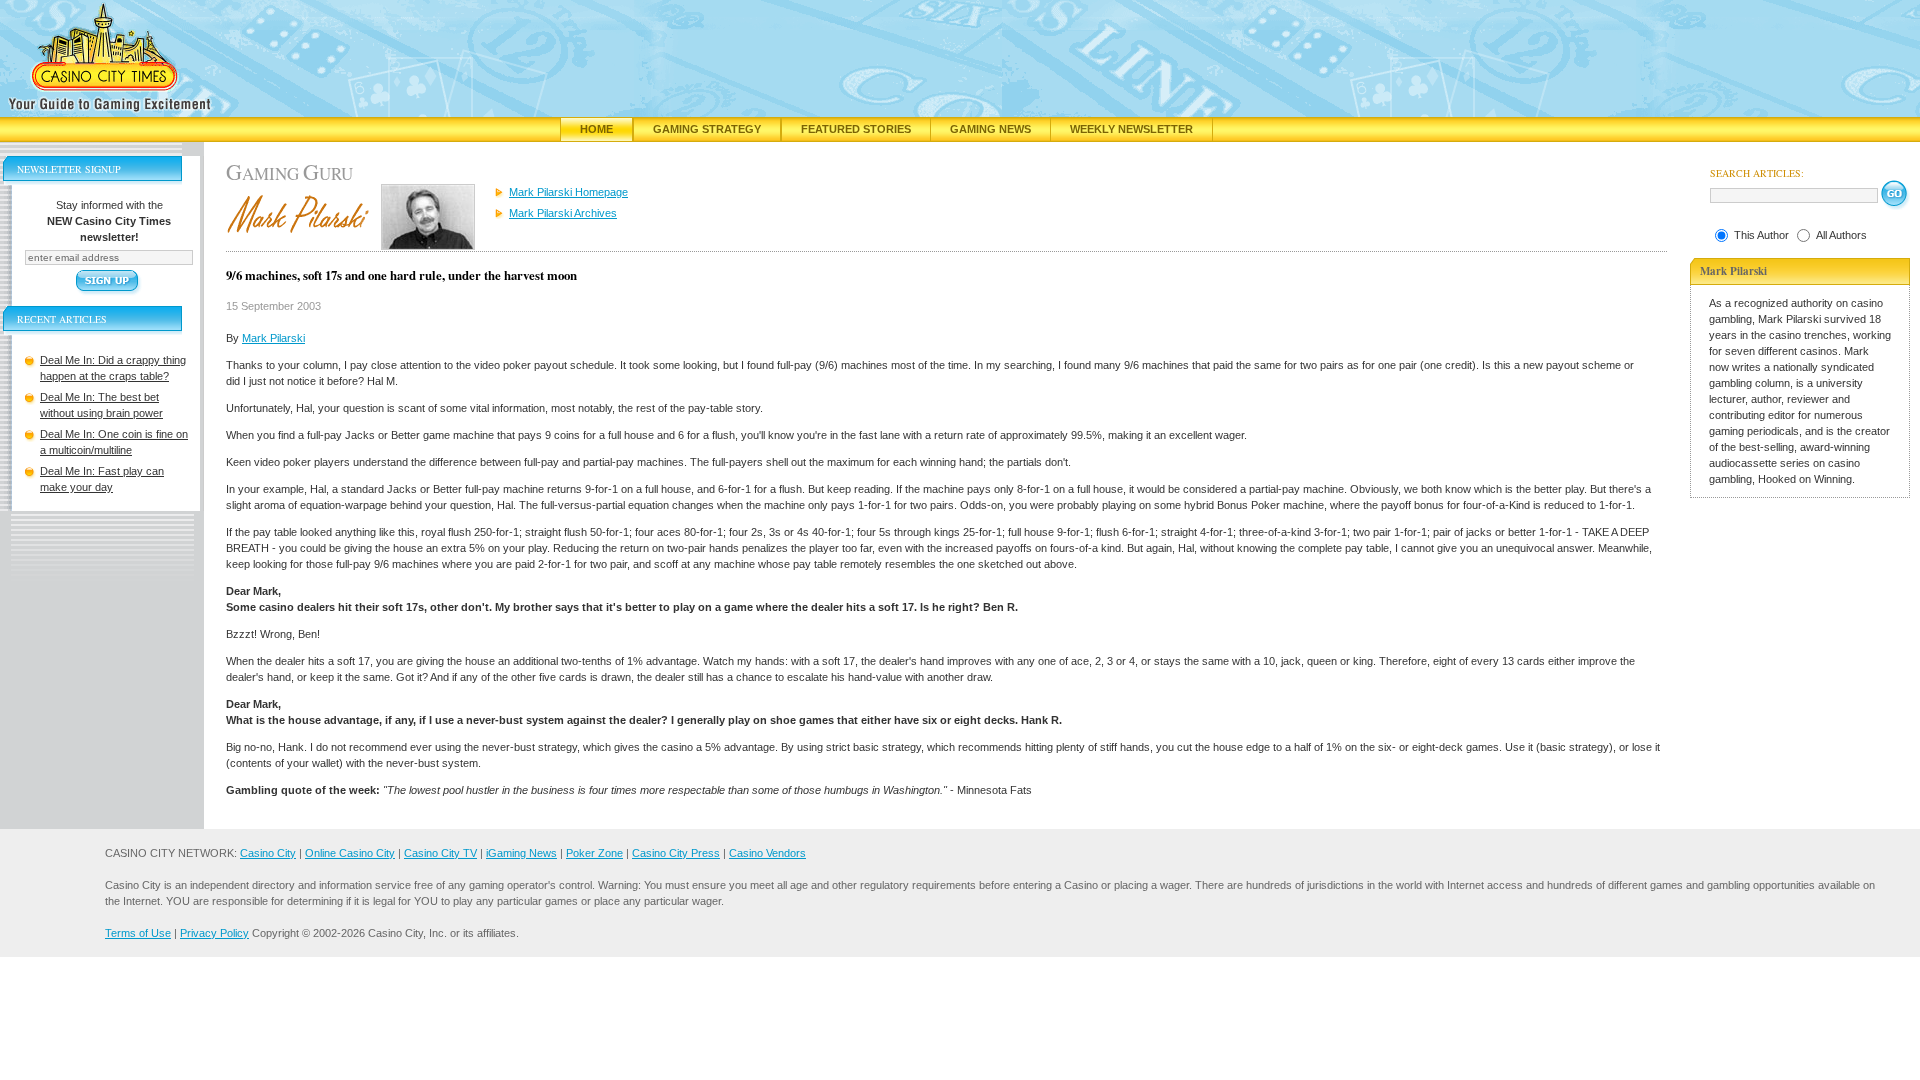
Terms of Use (138, 933)
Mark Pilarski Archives (563, 213)
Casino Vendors (767, 853)
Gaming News (990, 129)
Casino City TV (440, 853)
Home (596, 129)
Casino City (268, 853)
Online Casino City (350, 853)
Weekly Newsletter (1131, 129)
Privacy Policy (214, 933)
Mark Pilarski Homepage (568, 192)
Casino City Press (676, 853)
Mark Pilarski (273, 338)
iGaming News (521, 853)
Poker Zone (594, 853)
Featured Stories (856, 129)
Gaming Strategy (707, 129)
